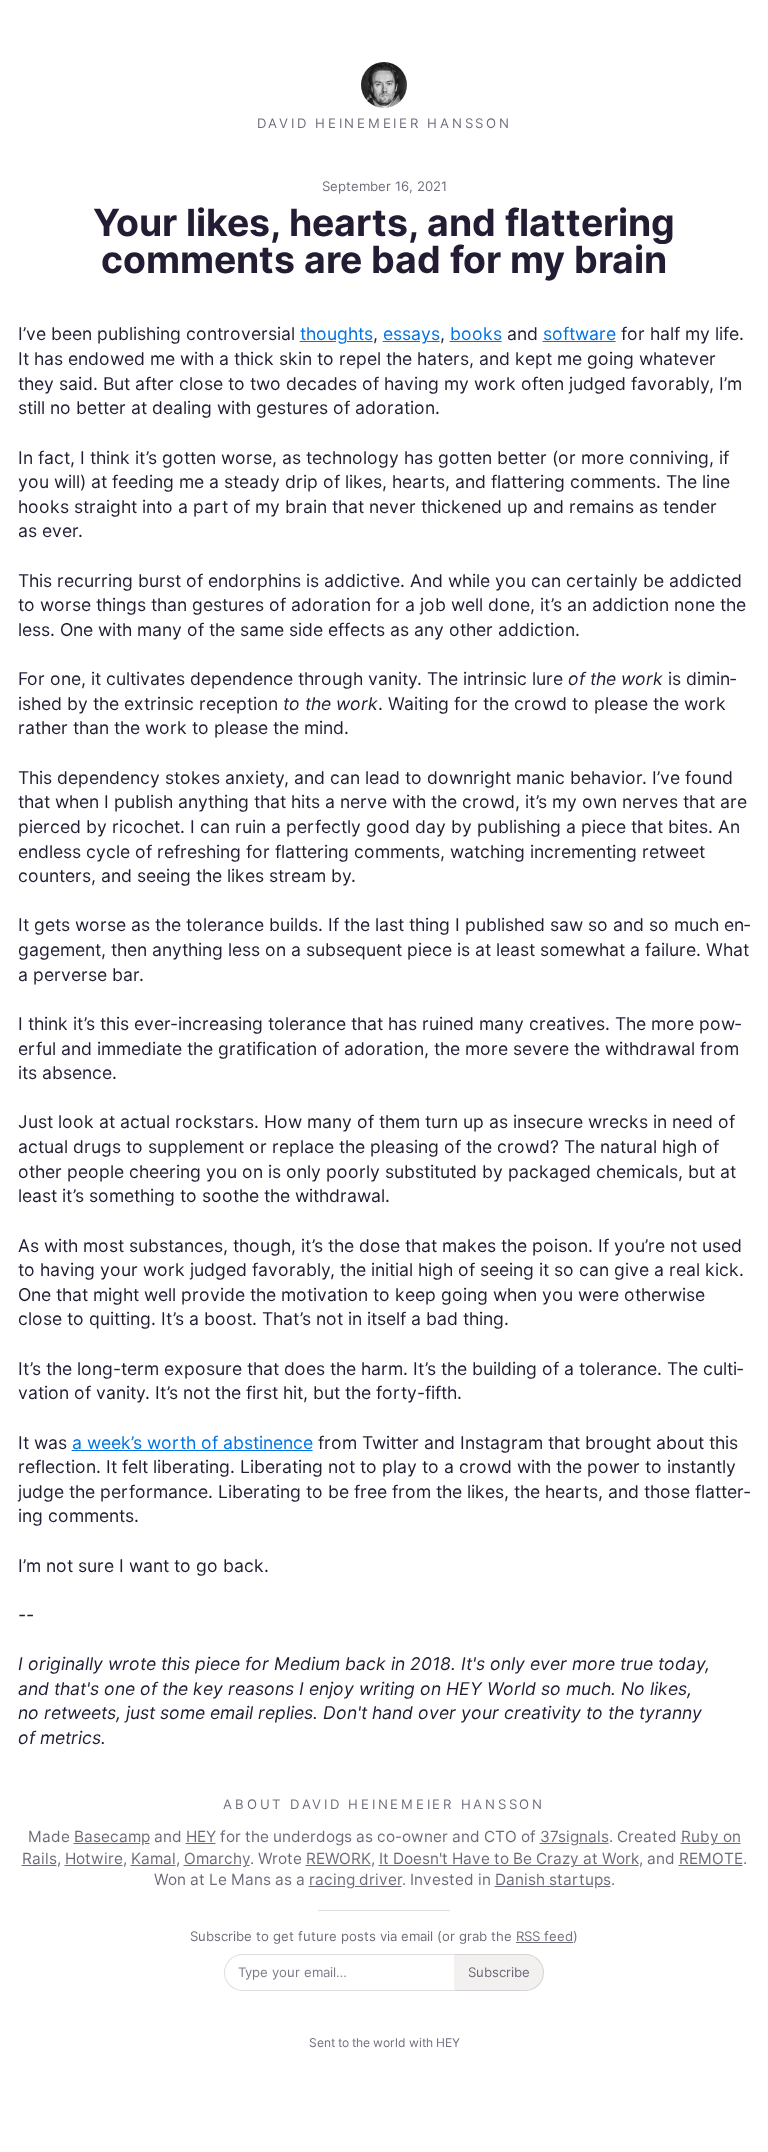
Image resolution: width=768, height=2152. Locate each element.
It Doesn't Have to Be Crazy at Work (509, 1858)
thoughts (336, 333)
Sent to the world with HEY (384, 2042)
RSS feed (544, 1936)
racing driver (355, 1879)
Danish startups (553, 1879)
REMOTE (711, 1858)
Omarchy (217, 1858)
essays (411, 333)
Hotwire (94, 1858)
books (476, 333)
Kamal (153, 1858)
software (579, 333)
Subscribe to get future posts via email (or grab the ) (384, 1936)
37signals (574, 1836)
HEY (201, 1836)
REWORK (338, 1858)
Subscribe (499, 1972)
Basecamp (112, 1836)
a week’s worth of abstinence (192, 1442)
